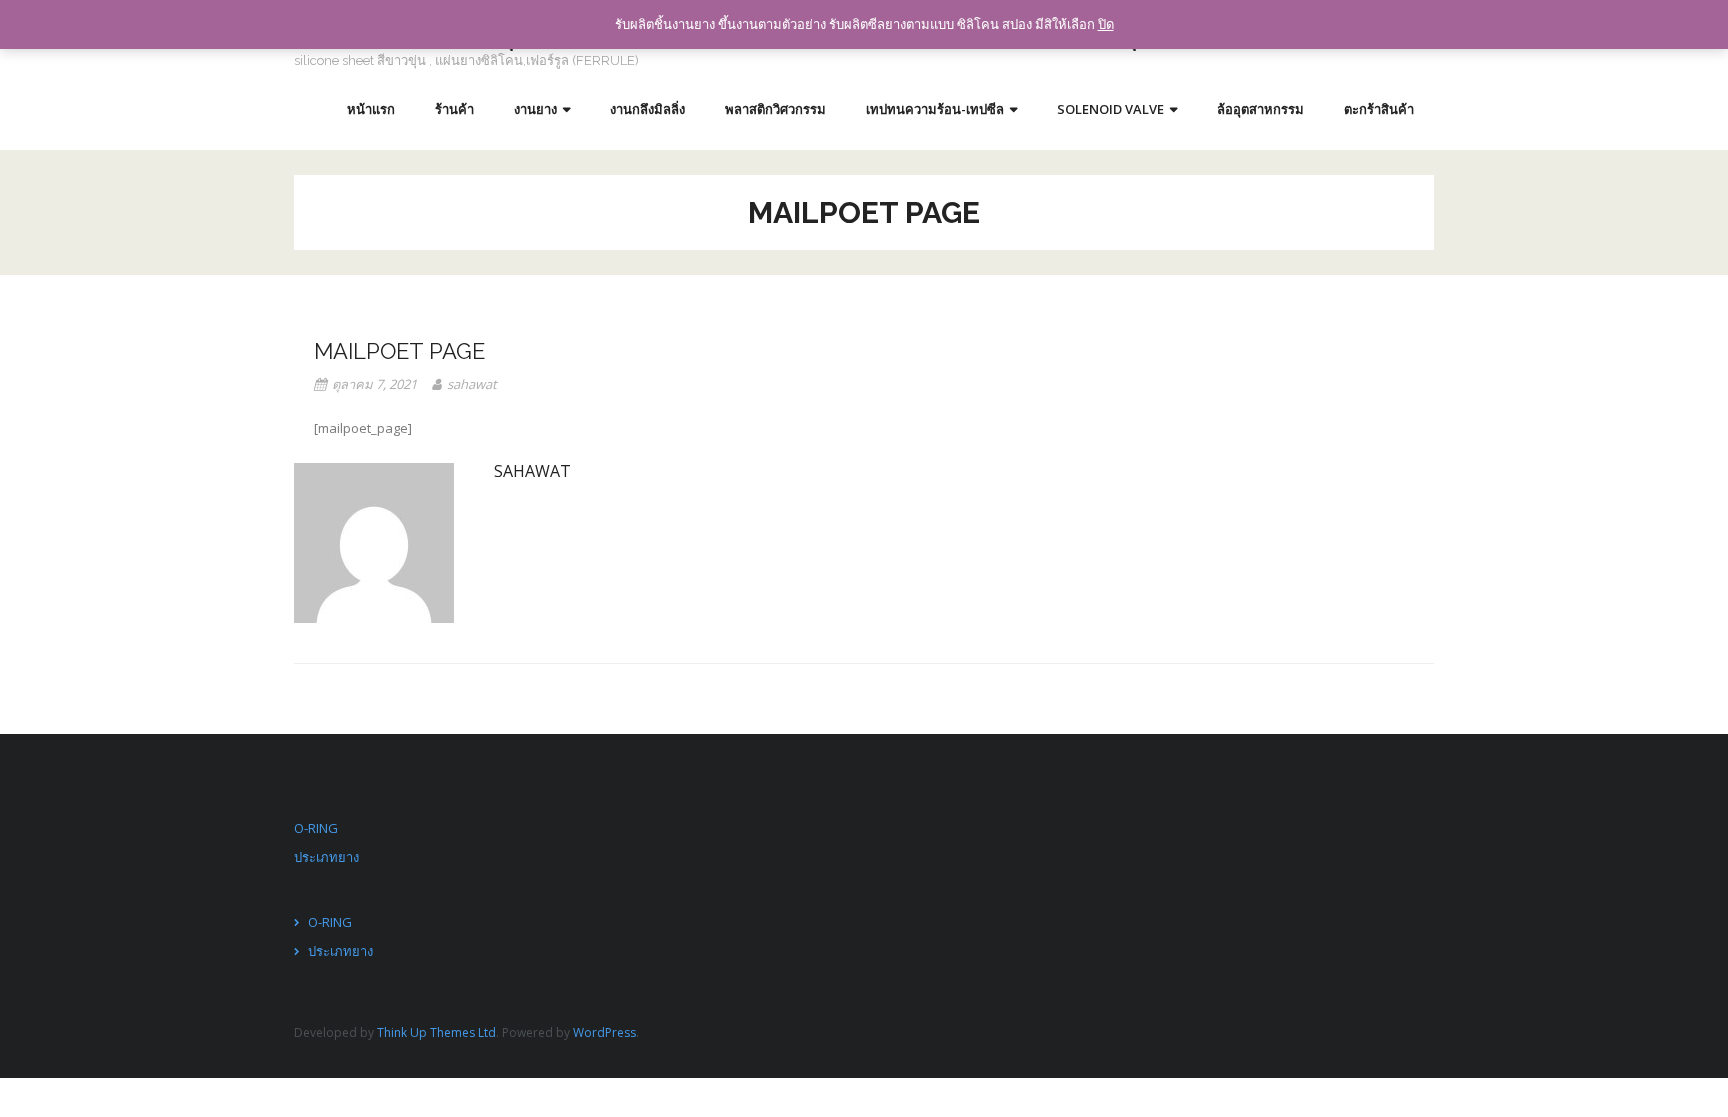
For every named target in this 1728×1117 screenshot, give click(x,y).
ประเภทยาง (326, 857)
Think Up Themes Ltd (436, 1032)
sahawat (472, 384)
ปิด (1106, 24)
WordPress (604, 1032)
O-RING (316, 828)
